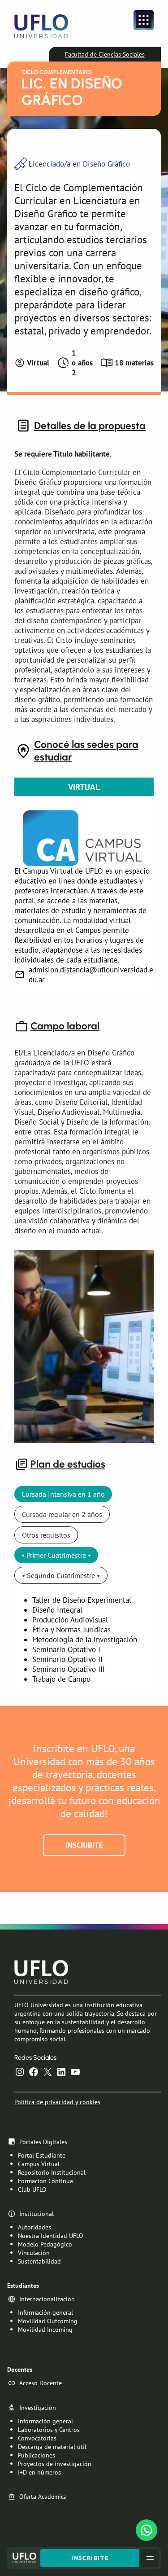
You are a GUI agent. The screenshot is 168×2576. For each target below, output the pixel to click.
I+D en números (39, 2472)
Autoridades (34, 2227)
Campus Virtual (39, 2164)
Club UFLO (32, 2189)
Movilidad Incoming (45, 2329)
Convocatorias (37, 2438)
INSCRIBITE (84, 1845)
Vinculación (34, 2253)
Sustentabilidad (39, 2261)
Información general (45, 2312)
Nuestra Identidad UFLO (51, 2235)
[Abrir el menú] (144, 20)
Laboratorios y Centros (49, 2429)
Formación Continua (45, 2181)
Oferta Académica (43, 2496)
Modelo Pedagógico (45, 2244)
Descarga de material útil (52, 2446)
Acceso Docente (41, 2383)
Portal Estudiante (42, 2155)
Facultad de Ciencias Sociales (105, 54)
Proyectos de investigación (55, 2464)
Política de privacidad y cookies (57, 2102)
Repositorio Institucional (52, 2172)
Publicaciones (37, 2455)
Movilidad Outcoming (48, 2321)
